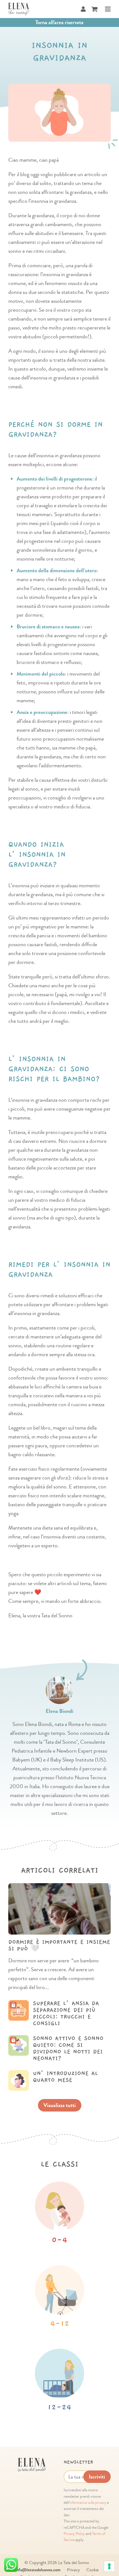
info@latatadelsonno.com (38, 2570)
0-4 (59, 2240)
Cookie (92, 2570)
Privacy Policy (74, 2534)
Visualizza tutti (60, 2105)
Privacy (73, 2570)
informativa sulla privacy (88, 2503)
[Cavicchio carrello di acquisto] (94, 9)
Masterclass (86, 2006)
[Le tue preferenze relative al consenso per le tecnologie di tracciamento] (109, 2566)
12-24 (59, 2407)
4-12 (60, 2324)
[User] (83, 9)
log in (40, 2006)
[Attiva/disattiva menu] (106, 9)
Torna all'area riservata (59, 22)
